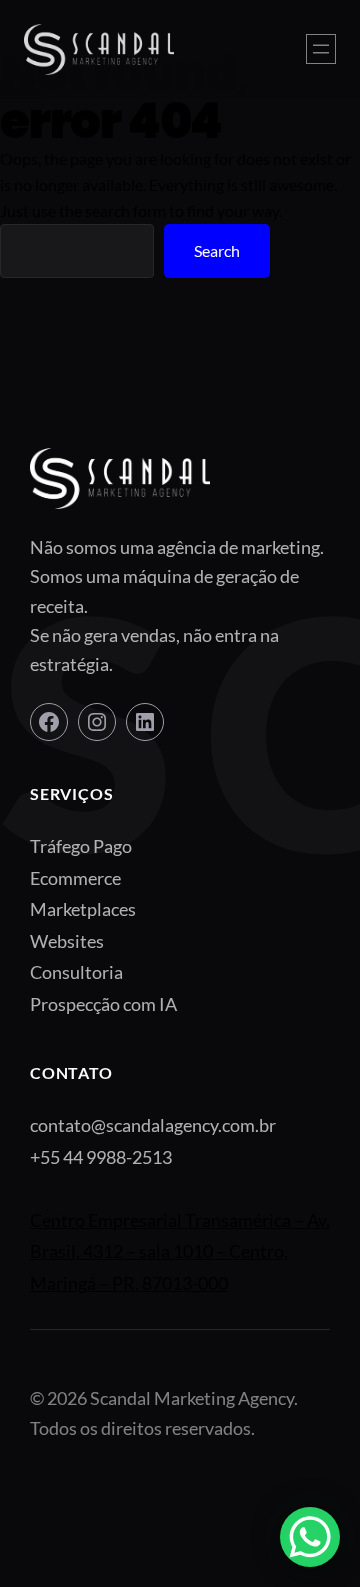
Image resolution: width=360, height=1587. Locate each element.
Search (217, 250)
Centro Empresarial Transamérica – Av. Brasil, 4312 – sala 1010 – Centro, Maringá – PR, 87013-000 (180, 1251)
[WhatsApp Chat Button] (310, 1537)
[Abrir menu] (321, 49)
